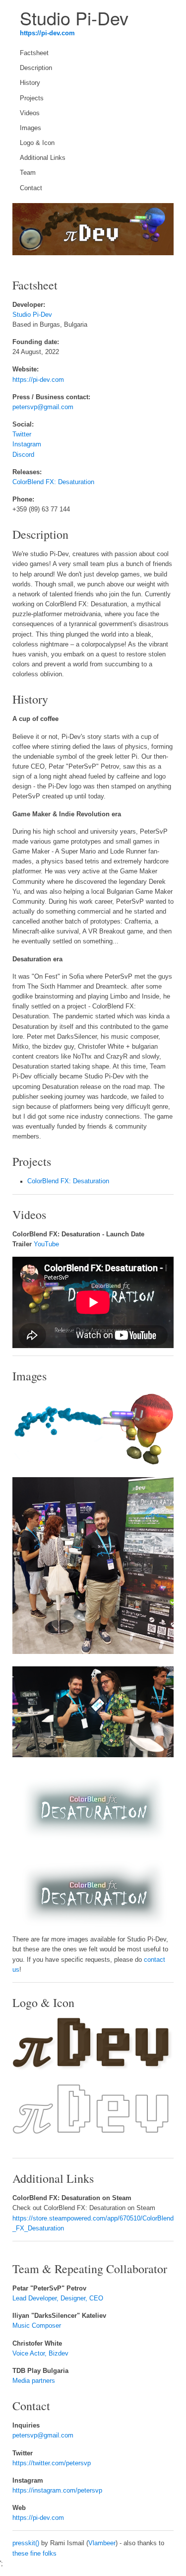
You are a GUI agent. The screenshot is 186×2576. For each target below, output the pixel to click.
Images (31, 128)
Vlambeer (102, 2543)
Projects (32, 98)
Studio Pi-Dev (32, 315)
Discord (23, 455)
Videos (30, 113)
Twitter (22, 434)
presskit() (26, 2543)
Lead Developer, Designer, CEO (58, 2298)
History (30, 83)
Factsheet (34, 53)
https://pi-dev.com (47, 33)
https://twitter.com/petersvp (52, 2463)
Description (36, 68)
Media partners (34, 2381)
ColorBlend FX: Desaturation (53, 482)
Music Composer (37, 2326)
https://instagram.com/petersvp (57, 2491)
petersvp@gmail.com (43, 407)
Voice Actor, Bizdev (40, 2354)
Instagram (27, 444)
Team (28, 173)
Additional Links (43, 158)
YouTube (46, 1244)
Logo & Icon (37, 143)
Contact (31, 188)
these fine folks (34, 2554)
